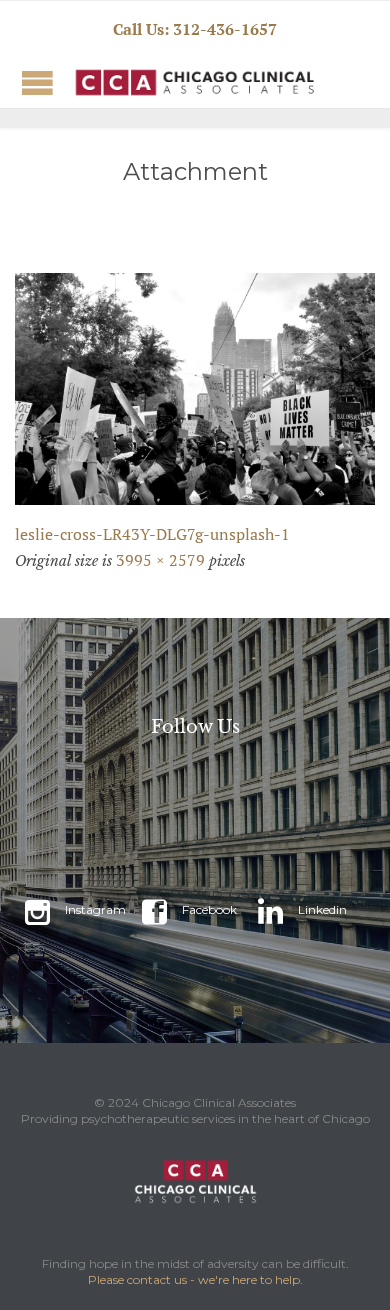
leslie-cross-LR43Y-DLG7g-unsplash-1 (152, 534)
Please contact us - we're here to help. (195, 1279)
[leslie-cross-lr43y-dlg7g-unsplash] (195, 389)
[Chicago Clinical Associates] (145, 82)
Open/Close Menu (37, 82)
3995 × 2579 (160, 560)
